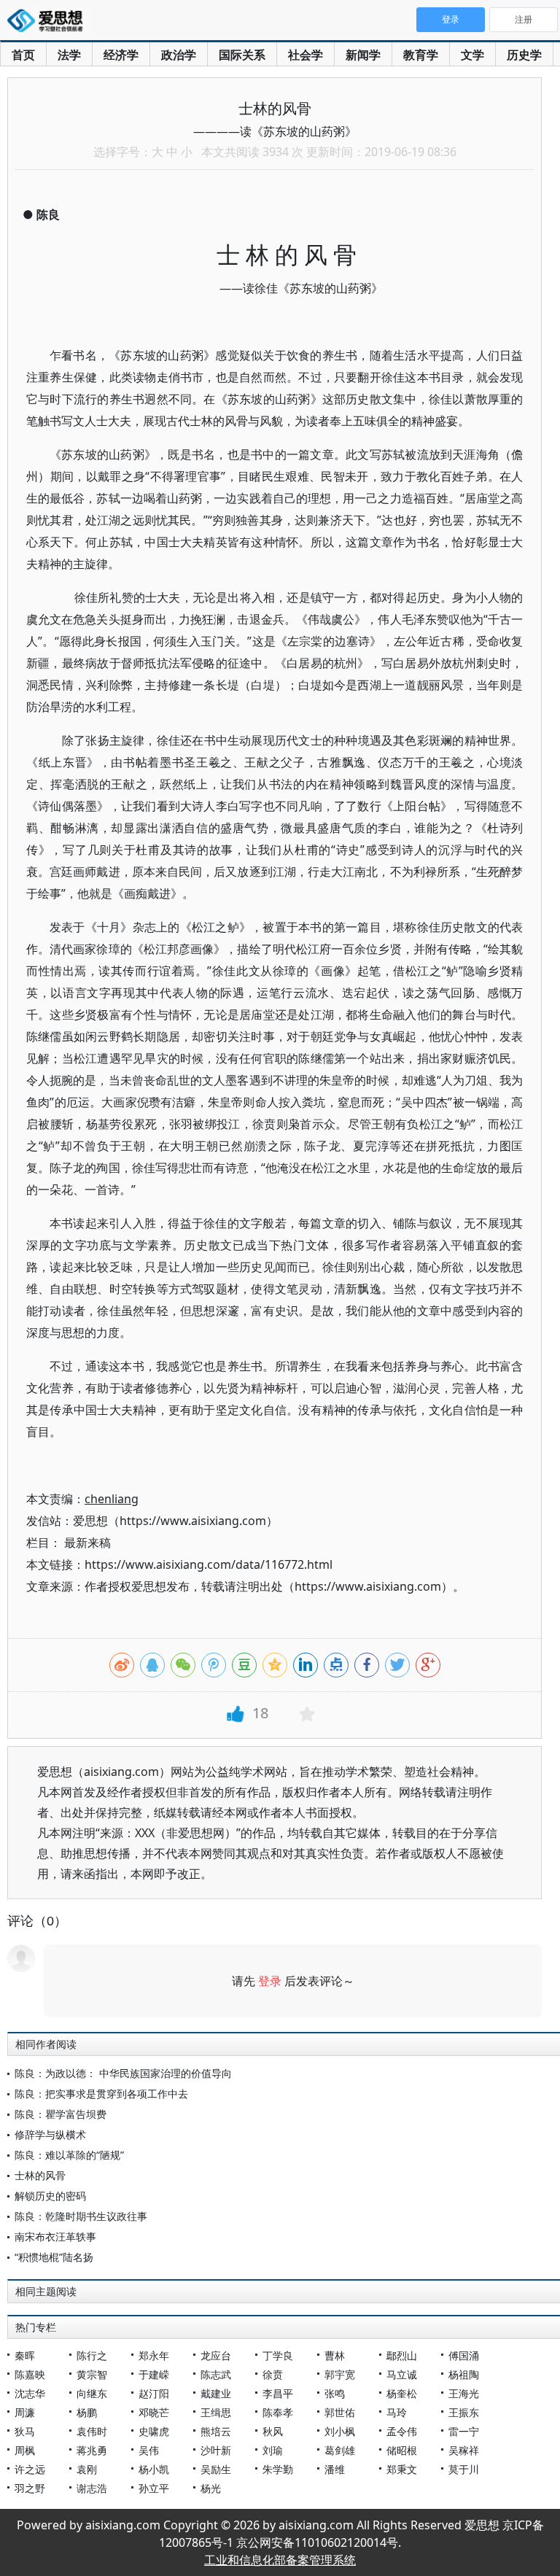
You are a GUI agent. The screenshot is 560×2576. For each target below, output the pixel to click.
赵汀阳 (154, 2393)
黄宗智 (92, 2374)
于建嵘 (154, 2374)
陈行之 (92, 2355)
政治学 (179, 55)
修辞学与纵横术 (50, 2134)
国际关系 (242, 55)
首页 (23, 55)
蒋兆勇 (92, 2450)
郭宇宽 (340, 2374)
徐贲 (273, 2374)
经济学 (121, 55)
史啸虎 (154, 2431)
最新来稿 (87, 1543)
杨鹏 (87, 2412)
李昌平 (278, 2393)
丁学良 (278, 2355)
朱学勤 (278, 2469)
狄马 (25, 2431)
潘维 (335, 2469)
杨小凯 (154, 2469)
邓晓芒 (154, 2412)
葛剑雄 (340, 2450)
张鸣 (335, 2393)
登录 (270, 1981)
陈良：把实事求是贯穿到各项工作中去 (101, 2094)
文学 (472, 55)
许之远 (30, 2469)
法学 (69, 55)
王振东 (464, 2412)
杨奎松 (402, 2393)
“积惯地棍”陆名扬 (54, 2257)
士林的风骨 (40, 2175)
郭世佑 (340, 2412)
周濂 (25, 2412)
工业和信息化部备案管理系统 (280, 2560)
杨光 (211, 2488)
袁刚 (87, 2469)
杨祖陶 (464, 2374)
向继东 (92, 2393)
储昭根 (402, 2450)
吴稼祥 (464, 2450)
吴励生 (216, 2469)
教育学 (421, 55)
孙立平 (154, 2488)
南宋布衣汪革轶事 (55, 2236)
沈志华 (30, 2393)
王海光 (464, 2393)
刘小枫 (340, 2431)
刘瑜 (273, 2450)
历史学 (524, 55)
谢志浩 (92, 2488)
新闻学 (363, 55)
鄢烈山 (402, 2355)
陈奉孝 (278, 2412)
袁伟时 (92, 2431)
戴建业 (216, 2393)
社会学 (306, 55)
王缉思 (216, 2412)
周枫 (25, 2450)
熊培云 (216, 2431)
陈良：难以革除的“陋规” (69, 2155)
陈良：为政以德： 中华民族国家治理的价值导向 (123, 2073)
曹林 (335, 2355)
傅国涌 (464, 2355)
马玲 (397, 2412)
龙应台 (216, 2355)
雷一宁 (464, 2431)
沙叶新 (216, 2450)
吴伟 (149, 2450)
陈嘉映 (30, 2374)
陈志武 (216, 2374)
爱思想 (49, 22)
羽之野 (30, 2488)
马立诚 (402, 2374)
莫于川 (464, 2469)
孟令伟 (402, 2431)
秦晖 (25, 2355)
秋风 (273, 2431)
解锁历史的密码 (50, 2196)
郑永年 (154, 2355)
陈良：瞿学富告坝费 (61, 2114)
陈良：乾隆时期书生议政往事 (81, 2216)
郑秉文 (402, 2469)
